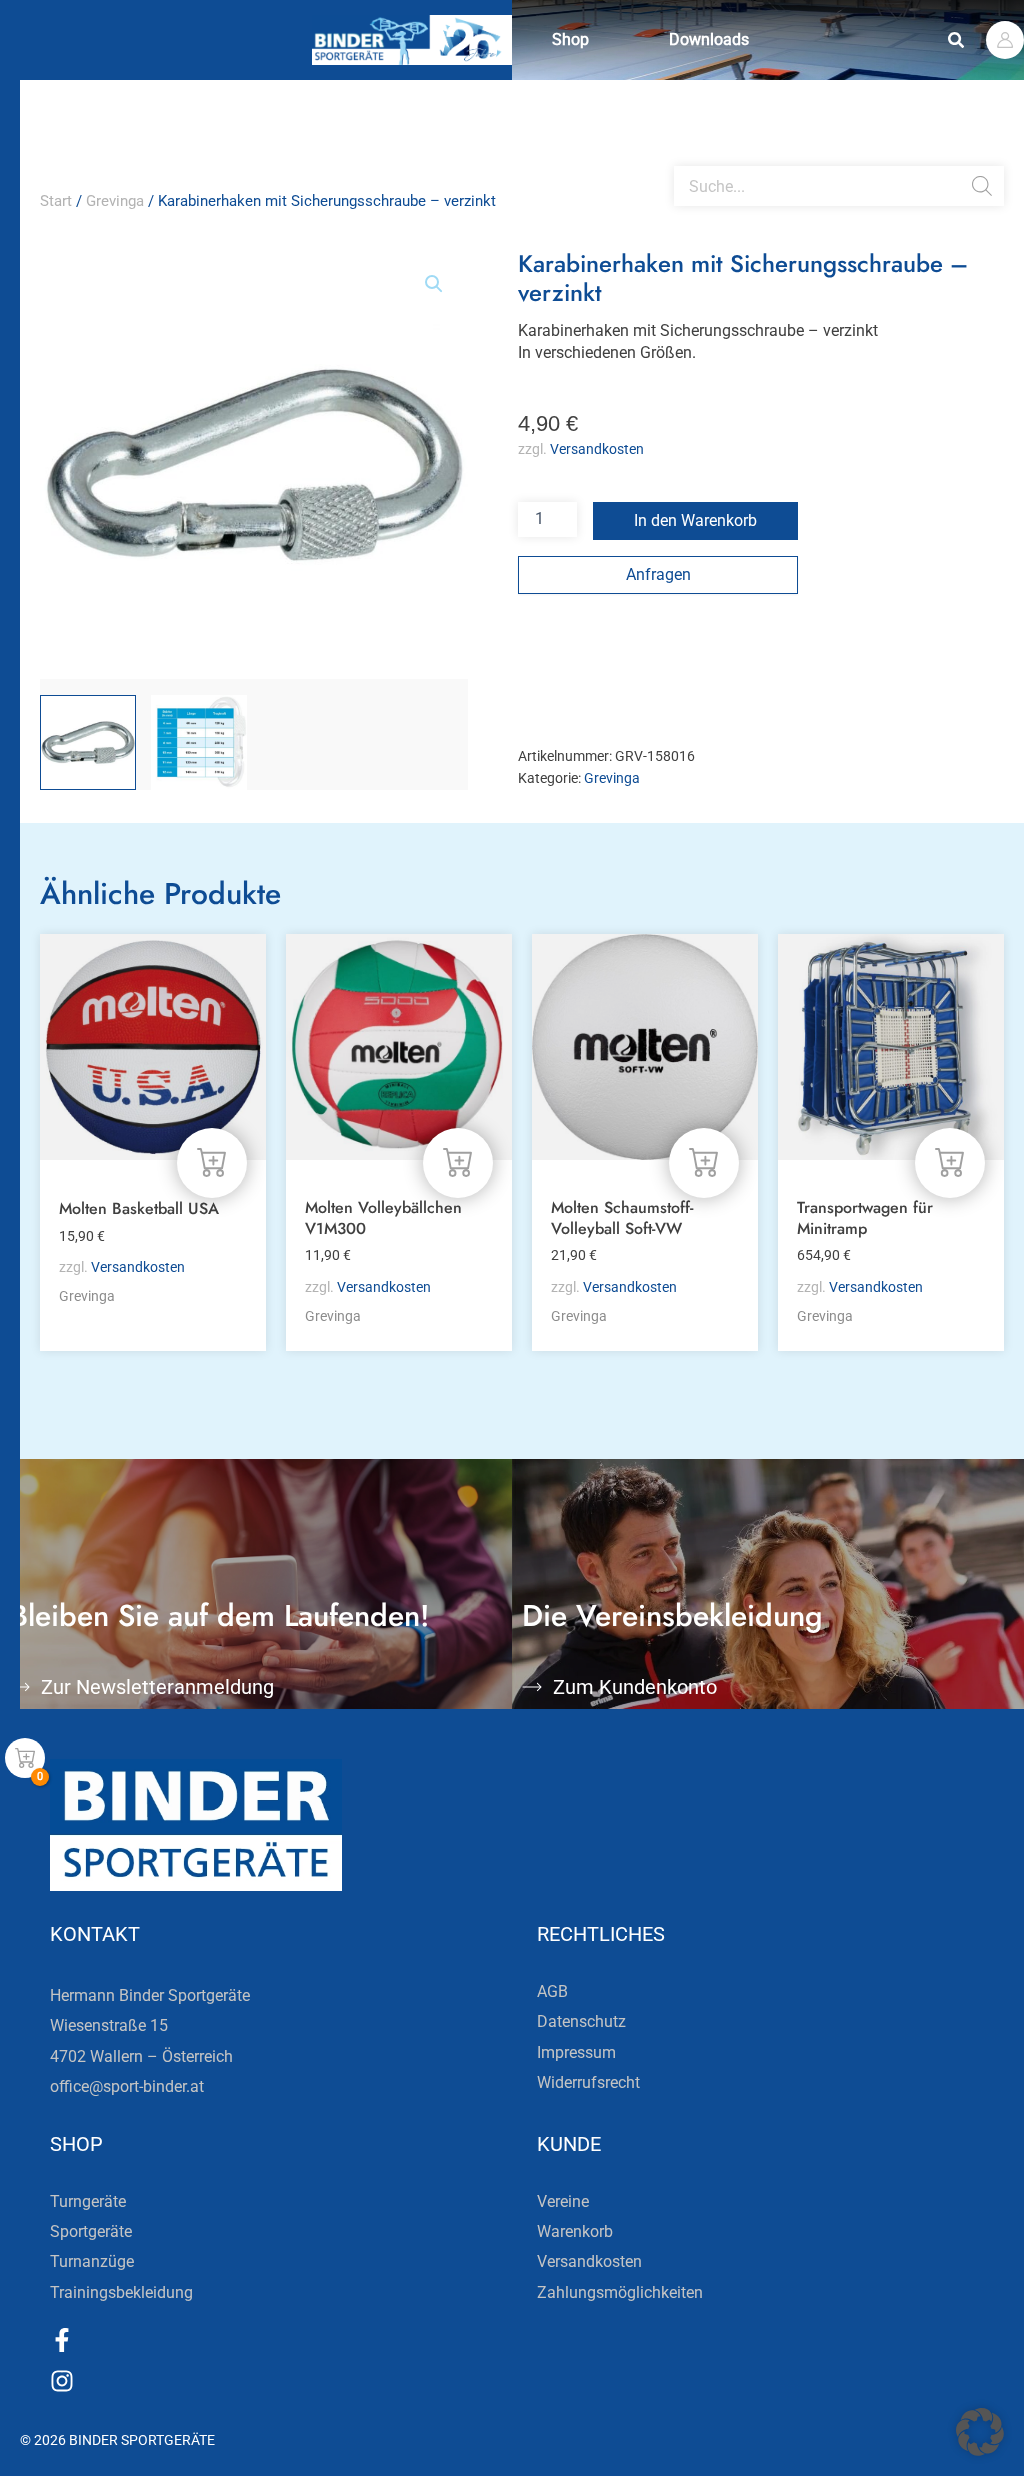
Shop (570, 39)
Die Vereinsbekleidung (672, 1615)
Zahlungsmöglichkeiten (620, 2292)
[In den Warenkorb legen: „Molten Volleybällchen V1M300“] (458, 1163)
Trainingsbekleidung (121, 2292)
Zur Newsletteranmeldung (157, 1687)
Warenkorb (575, 2231)
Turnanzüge (92, 2261)
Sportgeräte (91, 2231)
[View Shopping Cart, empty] (25, 1758)
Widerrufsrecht (588, 2082)
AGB (552, 1991)
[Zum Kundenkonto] (532, 1687)
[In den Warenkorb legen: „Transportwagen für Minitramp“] (950, 1163)
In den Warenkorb (695, 520)
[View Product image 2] (199, 743)
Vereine (563, 2201)
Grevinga (115, 201)
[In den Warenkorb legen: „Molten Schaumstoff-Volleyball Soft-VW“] (704, 1163)
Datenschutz (581, 2021)
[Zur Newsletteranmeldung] (20, 1687)
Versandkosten (597, 449)
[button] (957, 40)
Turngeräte (88, 2201)
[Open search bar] (684, 158)
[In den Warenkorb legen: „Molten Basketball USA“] (212, 1163)
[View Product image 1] (88, 743)
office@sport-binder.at (127, 2086)
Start (56, 201)
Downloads (709, 39)
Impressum (576, 2052)
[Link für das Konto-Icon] (1005, 40)
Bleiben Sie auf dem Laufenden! (220, 1615)
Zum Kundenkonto (635, 1687)
